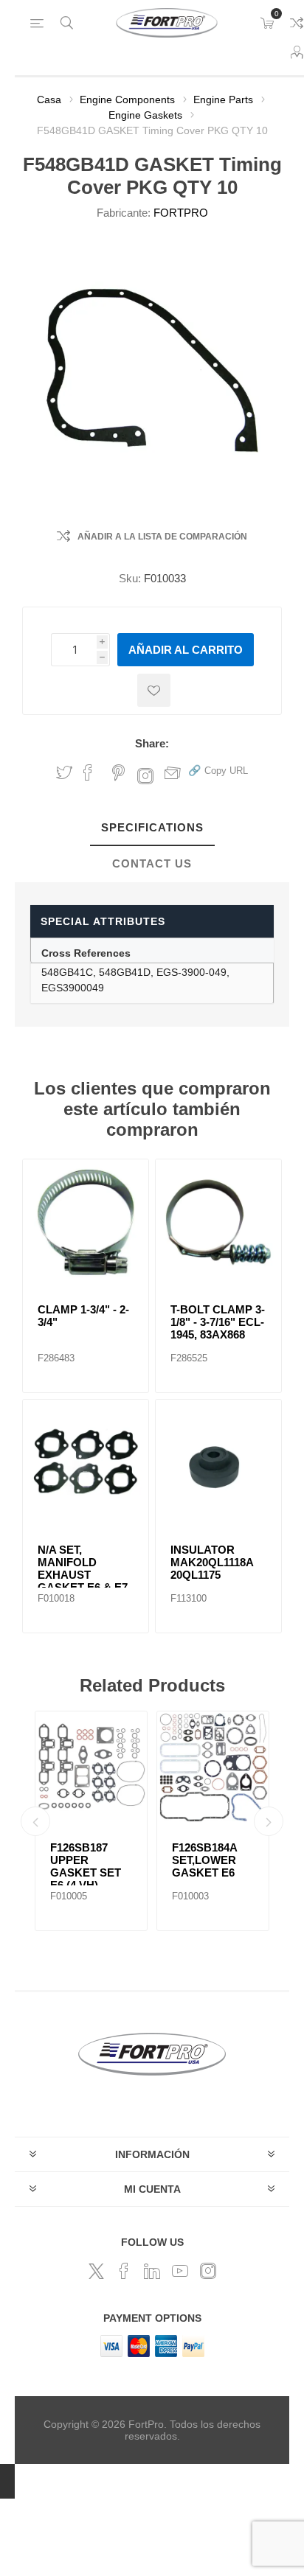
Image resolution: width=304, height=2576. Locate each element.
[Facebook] (124, 2271)
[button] (218, 770)
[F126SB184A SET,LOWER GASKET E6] (213, 1767)
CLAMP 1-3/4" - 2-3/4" (83, 1316)
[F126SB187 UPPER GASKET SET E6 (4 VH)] (91, 1767)
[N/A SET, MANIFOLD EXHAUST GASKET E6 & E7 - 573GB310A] (86, 1462)
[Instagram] (208, 2271)
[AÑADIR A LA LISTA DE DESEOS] (154, 690)
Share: (152, 743)
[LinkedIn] (152, 2271)
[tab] (152, 828)
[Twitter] (96, 2271)
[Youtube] (180, 2271)
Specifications (152, 827)
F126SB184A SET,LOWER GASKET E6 (204, 1860)
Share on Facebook (88, 772)
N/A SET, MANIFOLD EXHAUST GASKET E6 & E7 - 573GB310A (83, 1575)
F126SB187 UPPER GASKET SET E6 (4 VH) (86, 1866)
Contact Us (152, 863)
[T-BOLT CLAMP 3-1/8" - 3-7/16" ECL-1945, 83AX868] (218, 1222)
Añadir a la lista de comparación (162, 537)
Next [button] (269, 1821)
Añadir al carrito (186, 650)
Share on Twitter (64, 772)
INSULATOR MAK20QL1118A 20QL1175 (212, 1562)
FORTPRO (181, 213)
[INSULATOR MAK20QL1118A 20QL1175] (218, 1462)
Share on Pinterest (118, 772)
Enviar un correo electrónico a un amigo (173, 772)
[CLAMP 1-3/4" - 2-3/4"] (86, 1222)
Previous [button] (35, 1821)
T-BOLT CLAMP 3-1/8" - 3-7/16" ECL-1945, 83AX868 (218, 1322)
